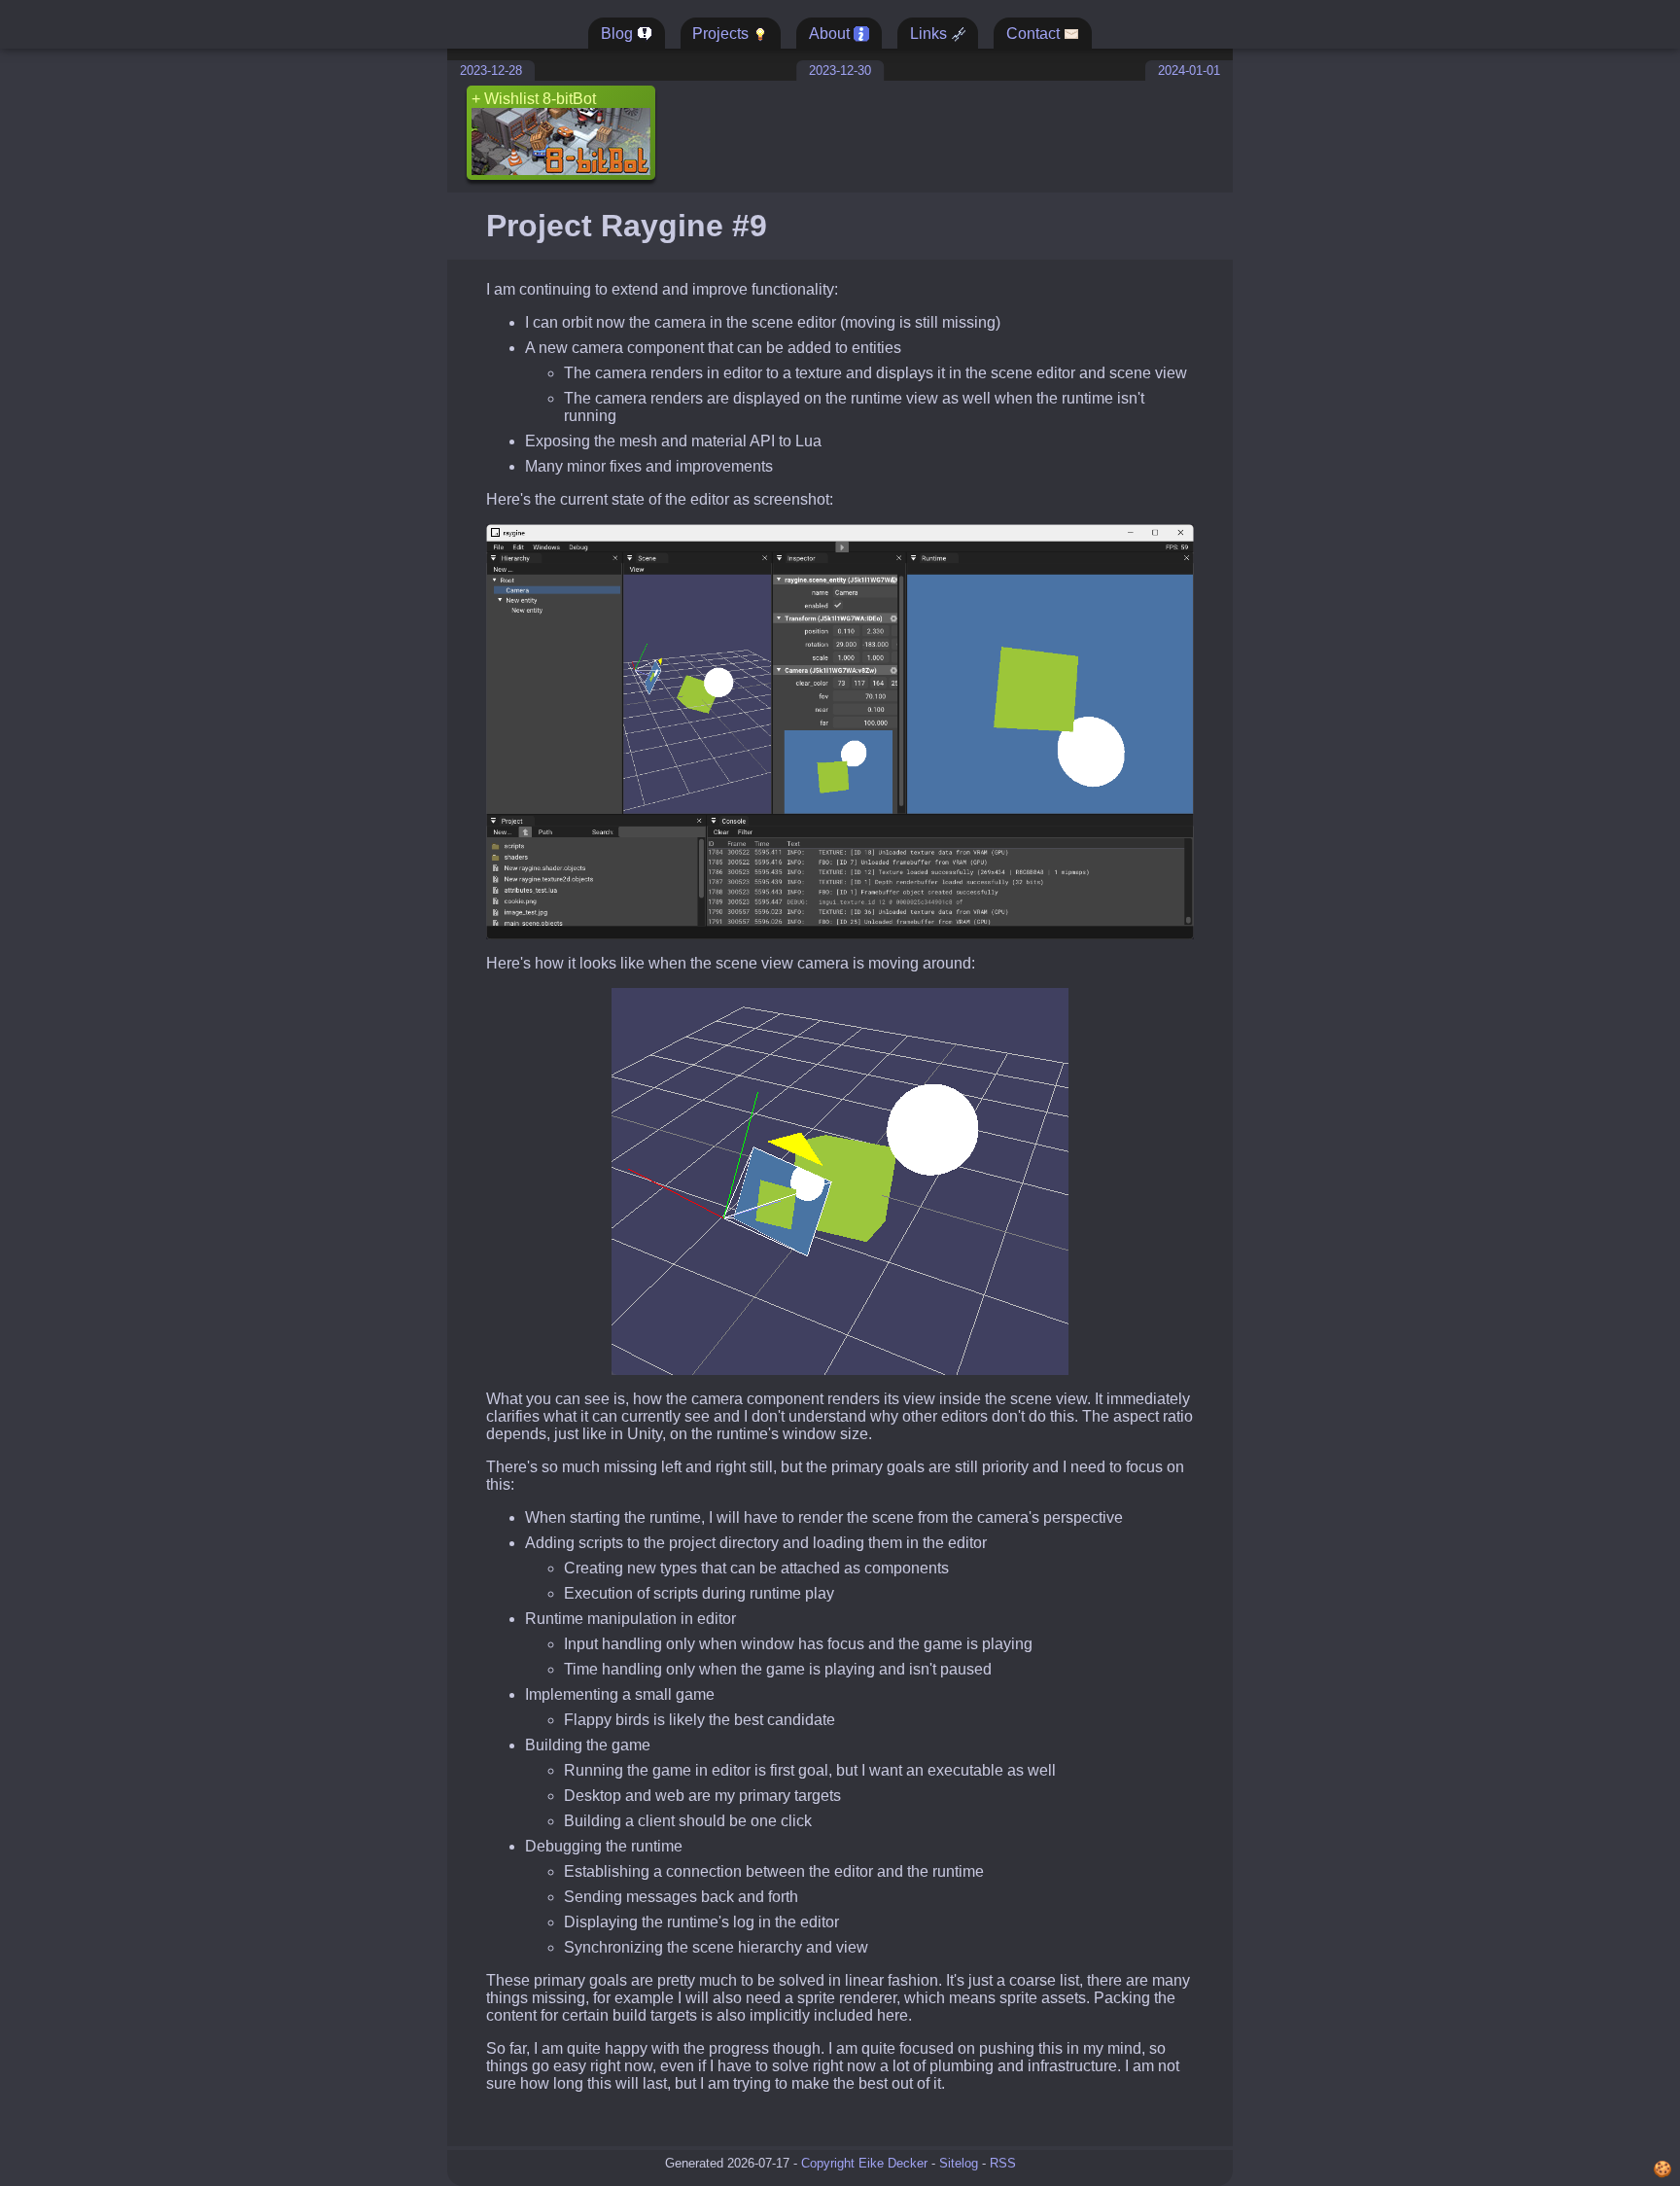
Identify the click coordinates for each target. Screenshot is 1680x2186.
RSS (1003, 2163)
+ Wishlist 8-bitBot (534, 99)
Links (930, 34)
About (831, 34)
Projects (722, 34)
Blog (619, 34)
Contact (1035, 34)
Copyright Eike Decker (864, 2163)
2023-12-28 (491, 71)
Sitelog (959, 2163)
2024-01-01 (1189, 71)
